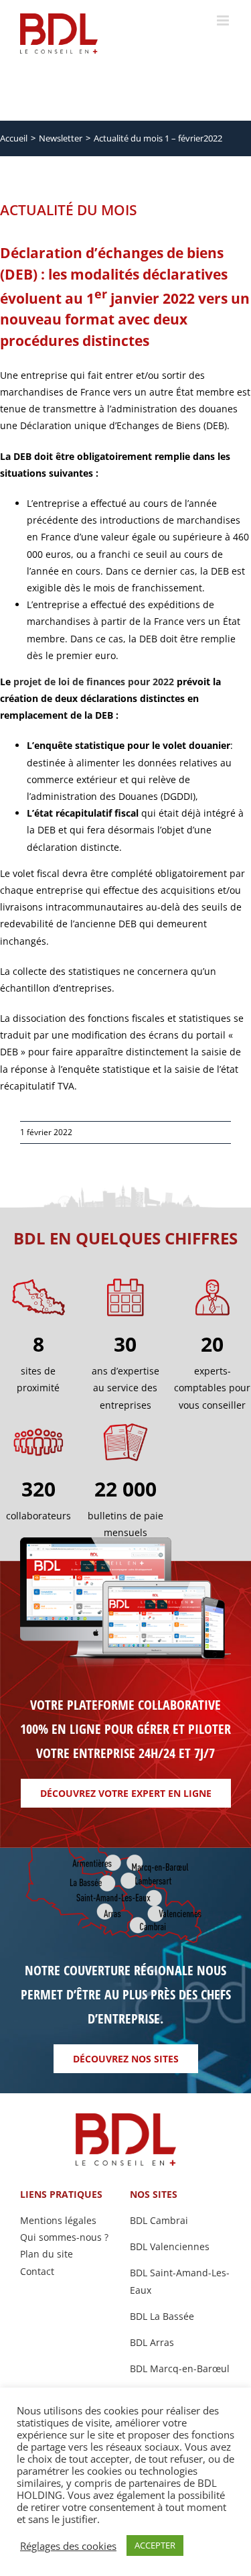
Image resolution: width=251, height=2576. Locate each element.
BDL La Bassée (162, 2316)
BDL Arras (152, 2342)
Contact (37, 2271)
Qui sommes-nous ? (64, 2237)
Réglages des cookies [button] (68, 2546)
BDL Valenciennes (170, 2246)
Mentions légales (58, 2220)
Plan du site (47, 2254)
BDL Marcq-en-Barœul (180, 2368)
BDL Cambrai (159, 2220)
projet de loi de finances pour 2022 (94, 682)
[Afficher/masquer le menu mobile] (224, 20)
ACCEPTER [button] (155, 2545)
